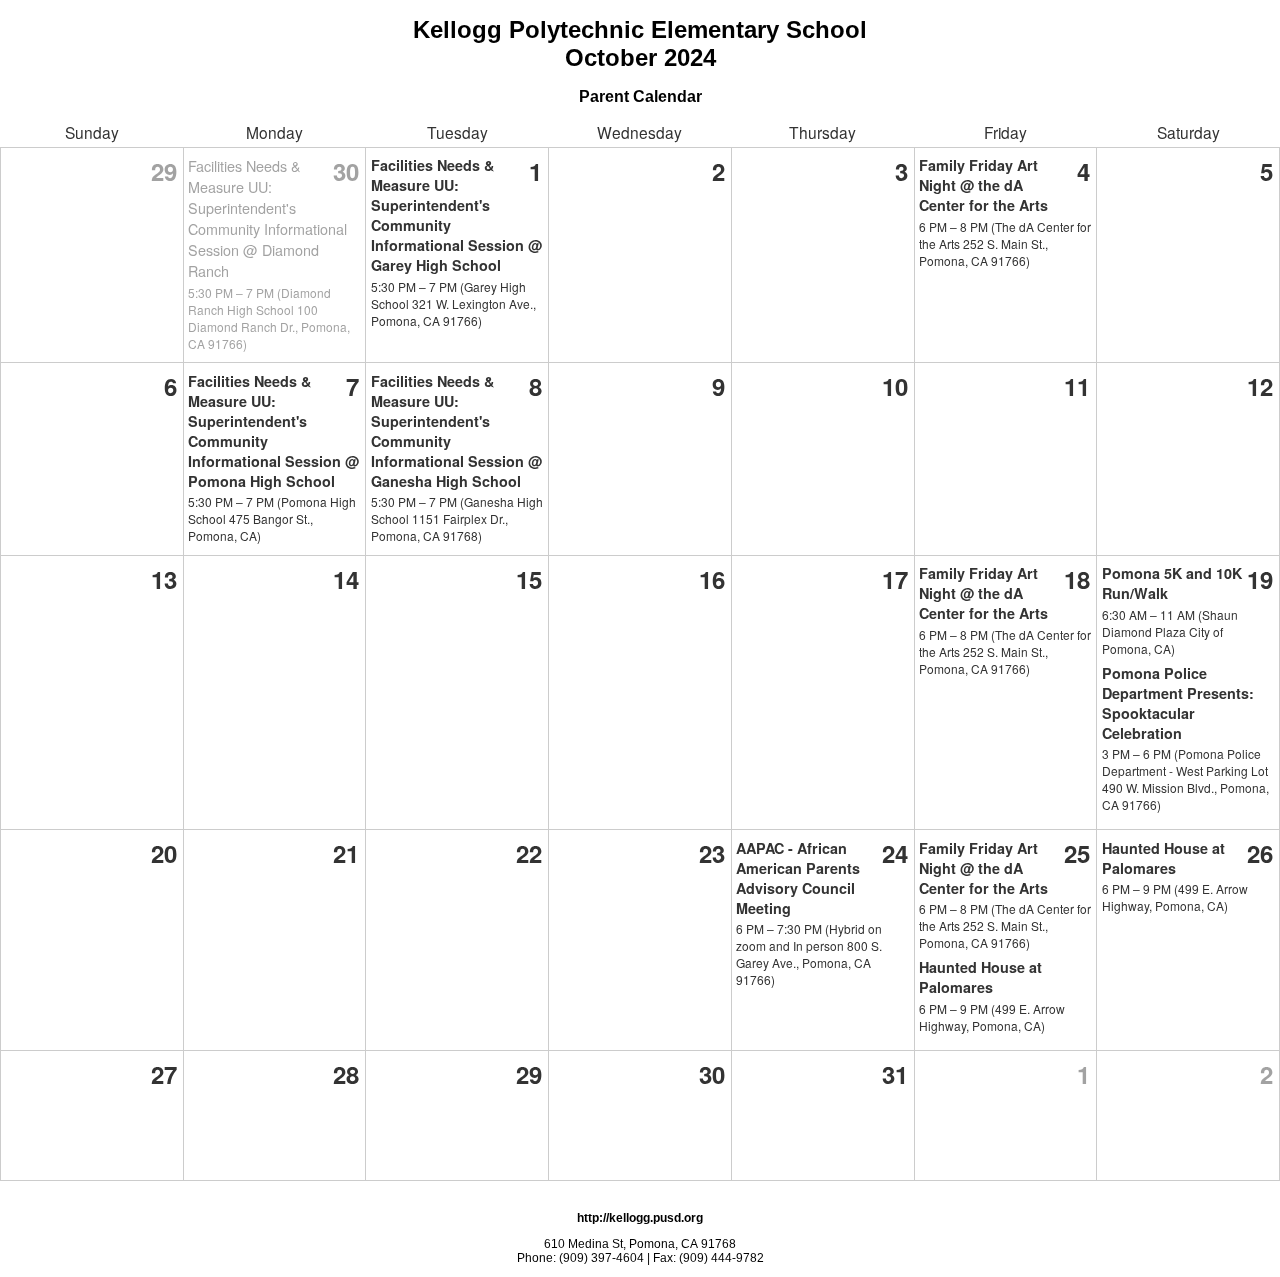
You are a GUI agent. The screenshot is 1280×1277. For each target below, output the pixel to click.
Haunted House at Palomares (980, 977)
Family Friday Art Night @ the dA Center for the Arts (983, 185)
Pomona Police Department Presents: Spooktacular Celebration (1178, 703)
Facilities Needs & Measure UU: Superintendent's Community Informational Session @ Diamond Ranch (267, 218)
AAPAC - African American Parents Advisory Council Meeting (798, 878)
